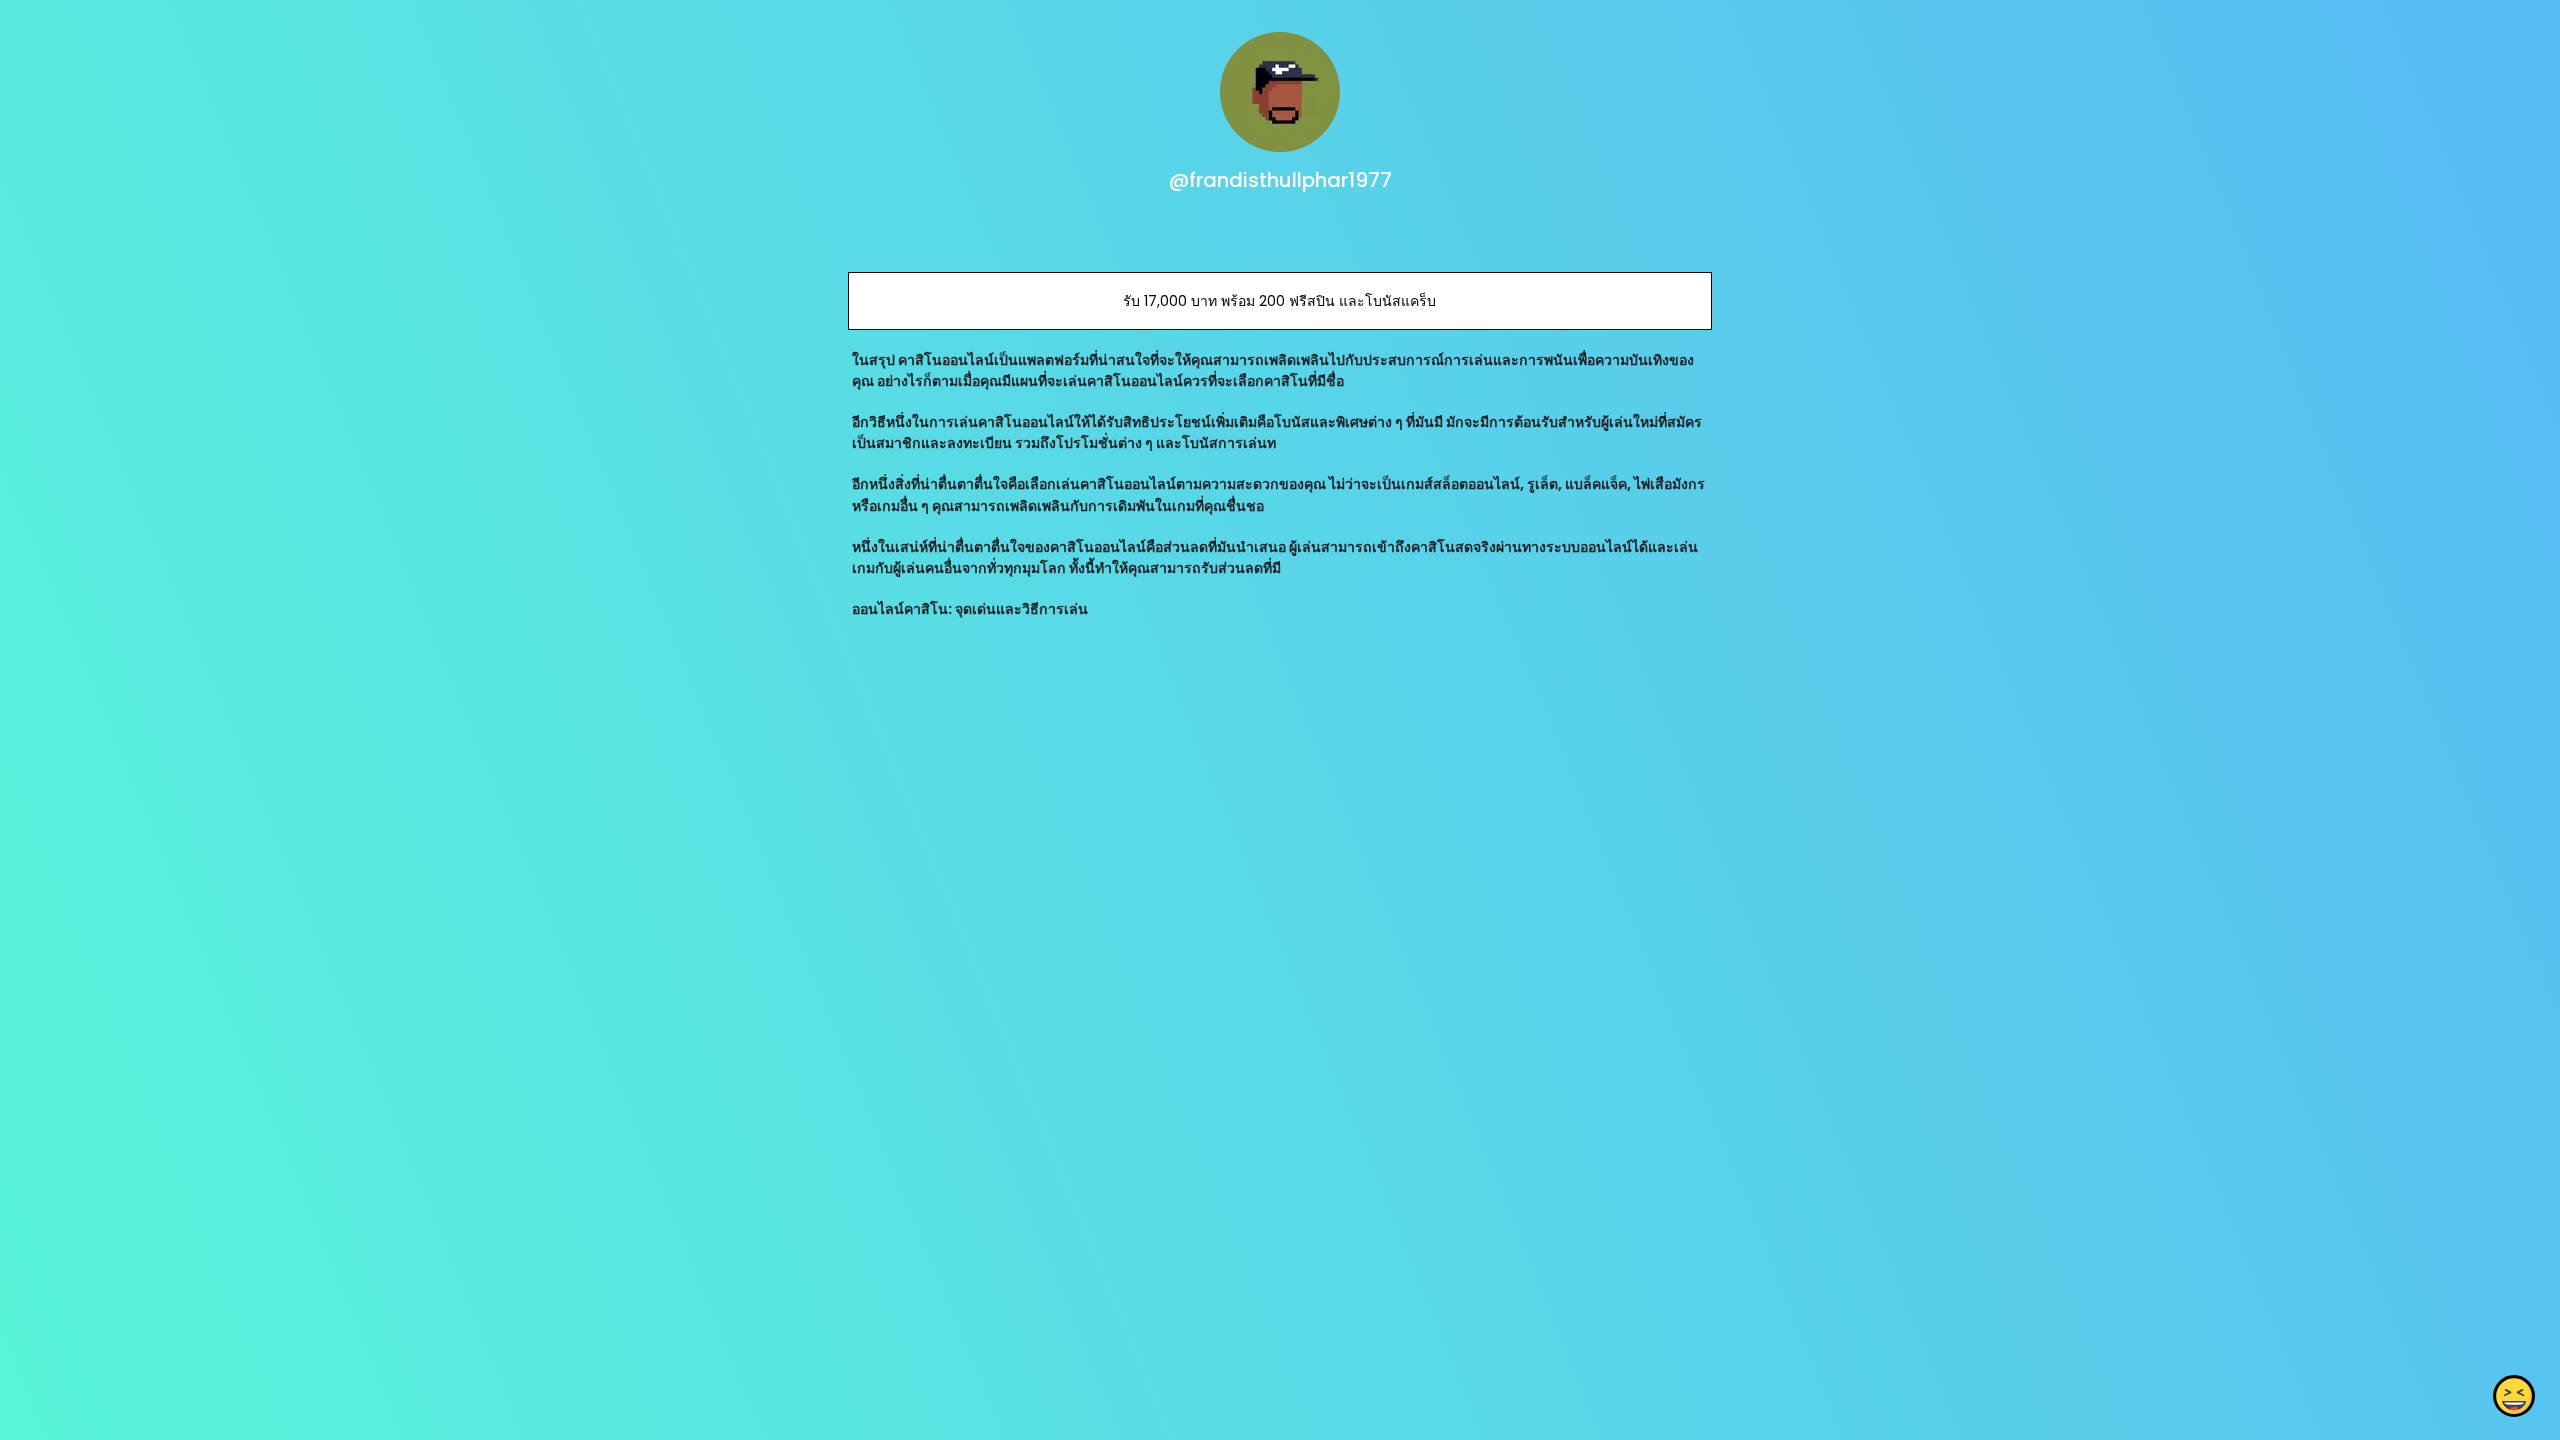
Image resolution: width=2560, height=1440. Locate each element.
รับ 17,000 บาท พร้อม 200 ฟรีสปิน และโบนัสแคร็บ (1279, 301)
